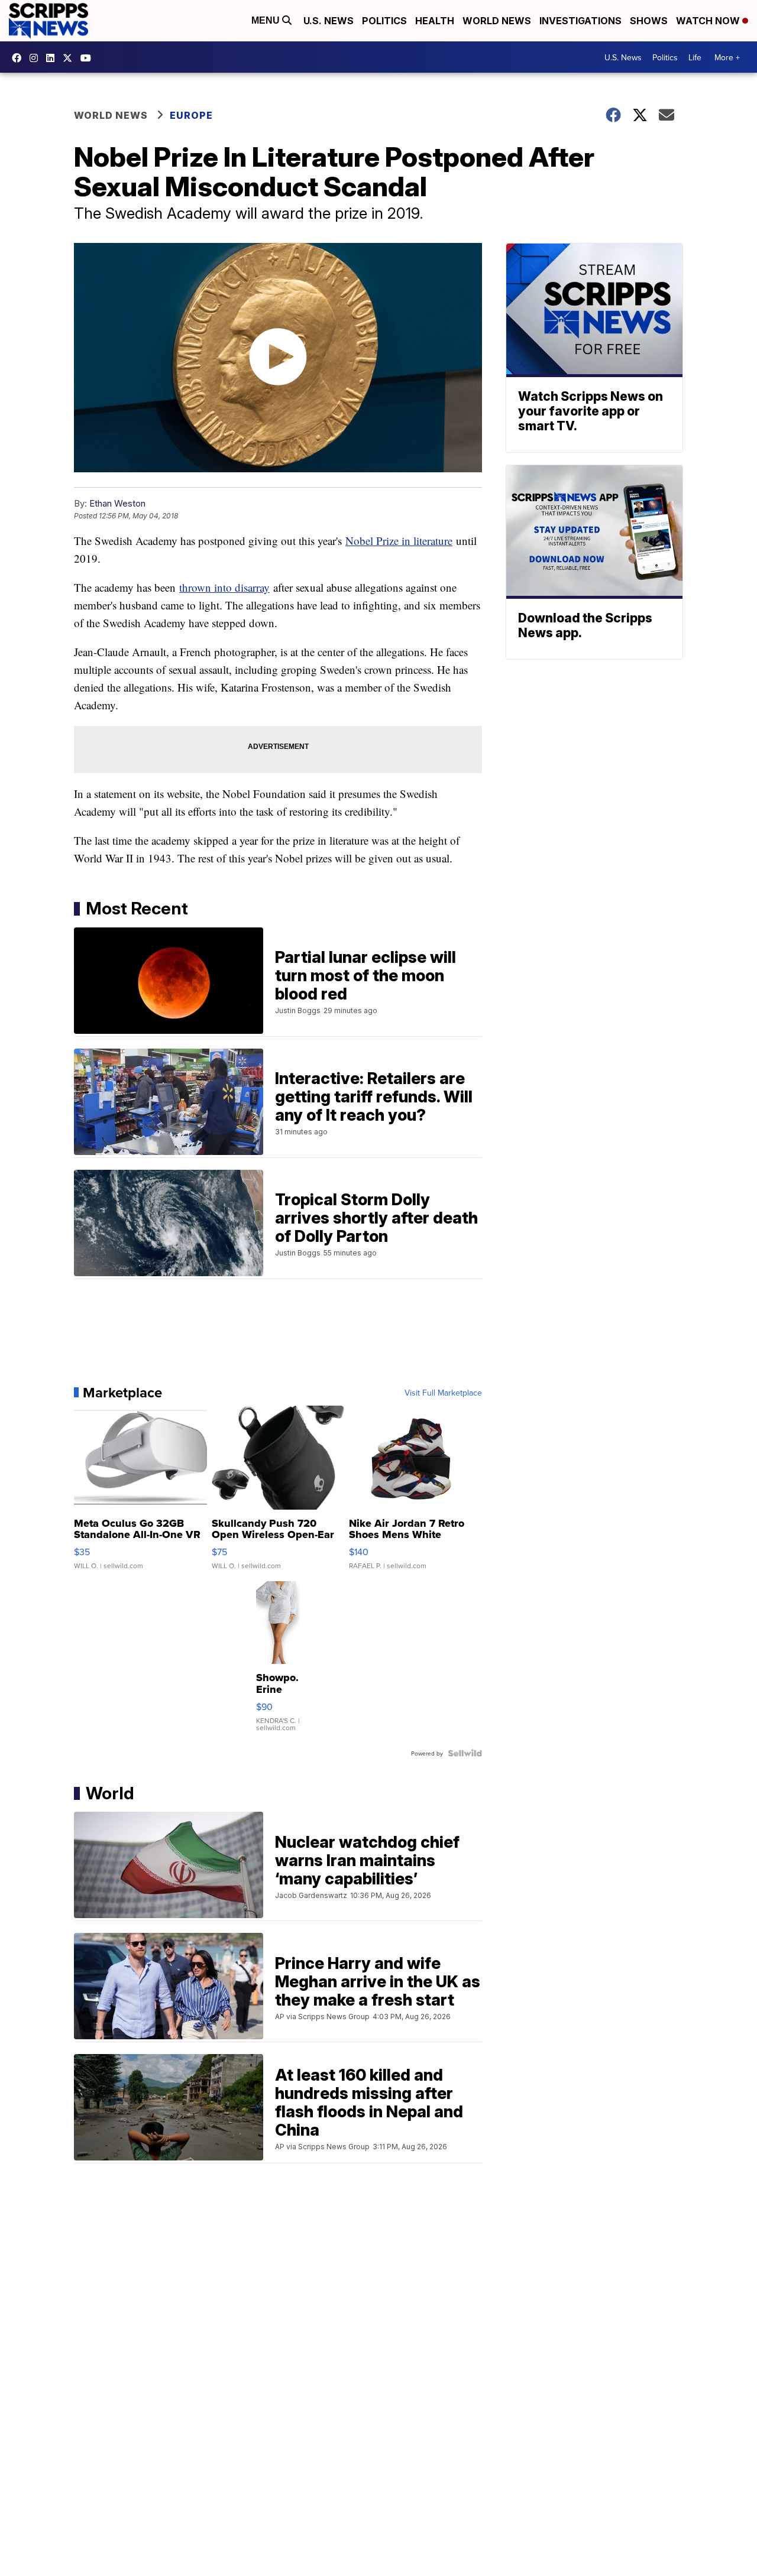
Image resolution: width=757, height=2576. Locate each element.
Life (695, 57)
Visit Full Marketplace (443, 1393)
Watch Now (709, 21)
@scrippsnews (89, 58)
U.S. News (329, 21)
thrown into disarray (224, 587)
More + (727, 57)
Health (435, 21)
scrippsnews (20, 58)
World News (497, 21)
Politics (384, 21)
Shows (649, 21)
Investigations (580, 21)
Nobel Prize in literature (399, 541)
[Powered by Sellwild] (465, 1753)
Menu (267, 20)
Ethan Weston (117, 503)
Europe (191, 115)
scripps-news (53, 58)
